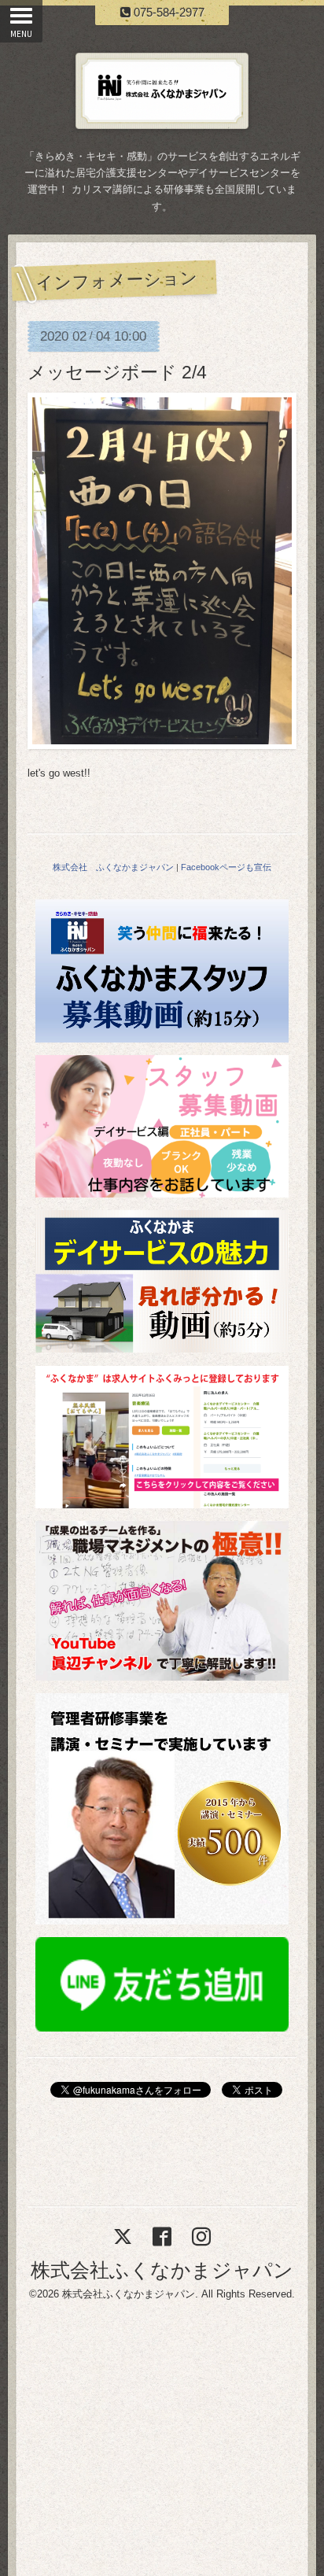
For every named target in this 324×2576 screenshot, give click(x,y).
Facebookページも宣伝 (226, 867)
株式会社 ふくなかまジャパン (113, 867)
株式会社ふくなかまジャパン (162, 2270)
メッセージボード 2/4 (117, 372)
